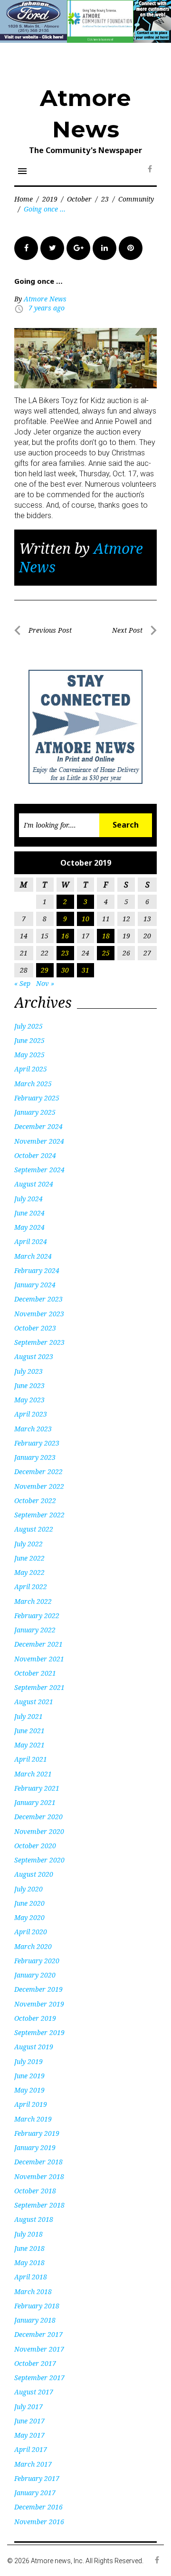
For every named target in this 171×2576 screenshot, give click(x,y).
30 (65, 970)
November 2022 (39, 1486)
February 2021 (37, 1788)
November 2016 (39, 2522)
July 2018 (28, 2234)
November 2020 (39, 1831)
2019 (50, 199)
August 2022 (34, 1529)
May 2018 (29, 2262)
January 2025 (35, 1112)
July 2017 (28, 2407)
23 (105, 199)
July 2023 (28, 1371)
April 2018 (31, 2277)
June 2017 (29, 2421)
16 (65, 936)
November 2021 (39, 1659)
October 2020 (35, 1846)
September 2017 (39, 2378)
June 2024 (29, 1213)
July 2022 (28, 1544)
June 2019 (29, 2076)
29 (45, 970)
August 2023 (34, 1356)
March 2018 (33, 2291)
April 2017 (31, 2449)
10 (85, 919)
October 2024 (35, 1155)
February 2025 (37, 1098)
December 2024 (38, 1126)
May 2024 (29, 1227)
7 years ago (47, 308)
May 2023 (29, 1400)
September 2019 (39, 2032)
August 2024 (34, 1184)
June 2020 (29, 1903)
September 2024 (39, 1170)
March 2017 (33, 2464)
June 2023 (29, 1385)
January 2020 (35, 1975)
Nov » (45, 983)
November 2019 (39, 2004)
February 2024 (37, 1270)
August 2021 (34, 1702)
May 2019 (29, 2090)
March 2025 (33, 1084)
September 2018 (39, 2205)
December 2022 (38, 1471)
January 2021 (35, 1802)
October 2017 (35, 2363)
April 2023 (31, 1414)
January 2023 (35, 1457)
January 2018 (35, 2320)
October (79, 199)
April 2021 (31, 1759)
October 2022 (35, 1500)
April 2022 (31, 1587)
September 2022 (39, 1515)
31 (85, 970)
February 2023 (37, 1443)
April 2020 (31, 1932)
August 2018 (34, 2219)
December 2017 (38, 2334)
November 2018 (39, 2176)
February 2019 (37, 2133)
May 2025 (29, 1055)
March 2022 (33, 1601)
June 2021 (29, 1731)
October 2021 (35, 1673)
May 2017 (29, 2435)
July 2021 (28, 1716)
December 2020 (38, 1817)
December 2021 (38, 1644)
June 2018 (29, 2248)
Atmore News (45, 299)
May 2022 (29, 1572)
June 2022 (29, 1558)
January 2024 (35, 1285)
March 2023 (33, 1429)
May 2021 (29, 1745)
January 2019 (35, 2147)
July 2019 (28, 2061)
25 (106, 953)
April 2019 (31, 2104)
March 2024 (33, 1256)
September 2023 (39, 1342)
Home (24, 199)
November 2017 (39, 2349)
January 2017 (35, 2493)
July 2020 (28, 1889)
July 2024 (28, 1199)
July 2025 (28, 1026)
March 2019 (33, 2119)
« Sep (22, 983)
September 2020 (39, 1860)
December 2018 (38, 2162)
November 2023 (39, 1314)
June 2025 (29, 1040)
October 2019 (35, 2018)
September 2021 (39, 1687)
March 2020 (33, 1946)
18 (106, 936)
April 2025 (31, 1069)
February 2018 (37, 2306)
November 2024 (39, 1141)
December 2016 (38, 2507)
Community (136, 199)
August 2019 (34, 2047)
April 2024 (31, 1241)
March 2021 (33, 1774)
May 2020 (29, 1917)
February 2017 (37, 2478)
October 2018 (35, 2191)
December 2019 (38, 1989)
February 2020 (37, 1961)
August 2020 (34, 1874)
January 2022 (35, 1630)
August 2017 (34, 2392)
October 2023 (35, 1328)
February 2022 (37, 1616)
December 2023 (38, 1299)
